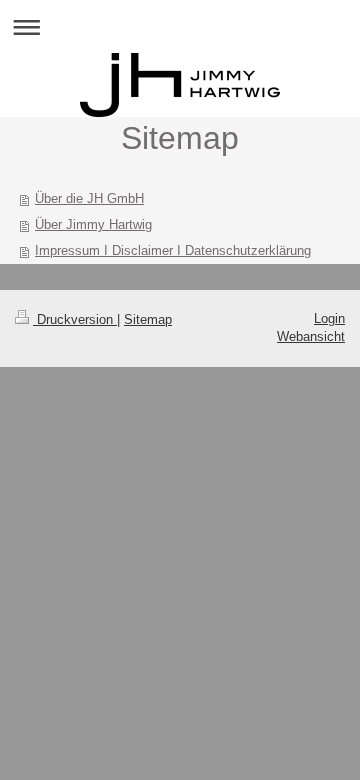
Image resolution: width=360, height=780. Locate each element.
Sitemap (148, 319)
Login (329, 318)
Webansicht (311, 336)
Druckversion (75, 319)
